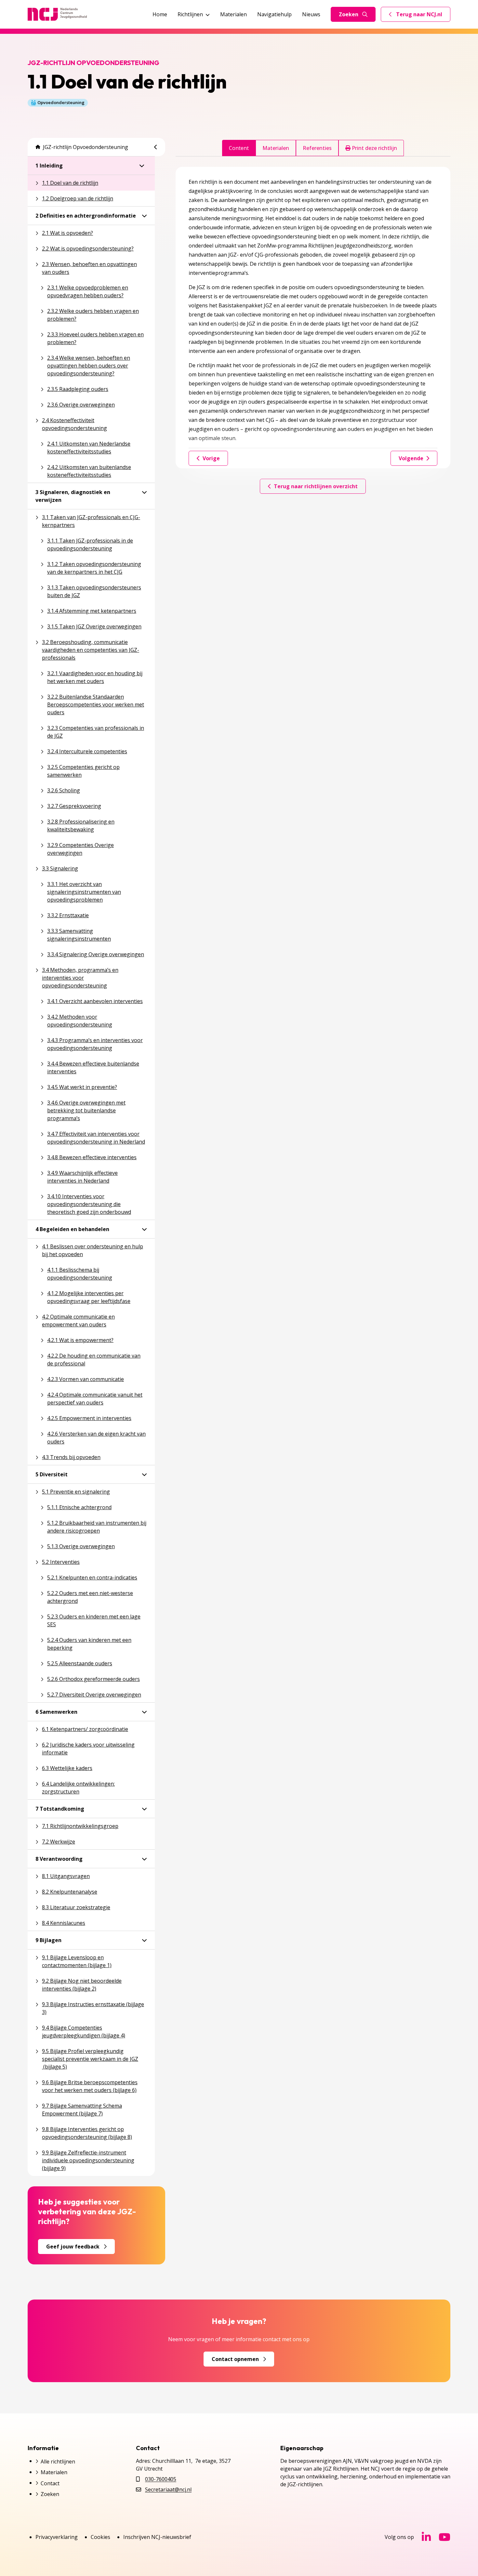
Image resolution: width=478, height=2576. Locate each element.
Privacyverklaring (57, 2537)
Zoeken (349, 14)
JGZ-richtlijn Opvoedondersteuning (86, 147)
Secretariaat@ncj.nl (168, 2489)
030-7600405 (161, 2479)
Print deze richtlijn (374, 148)
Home (160, 14)
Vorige (211, 458)
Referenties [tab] (317, 148)
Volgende (411, 458)
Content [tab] (239, 148)
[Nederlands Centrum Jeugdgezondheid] (57, 14)
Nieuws (311, 14)
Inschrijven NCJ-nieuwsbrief (157, 2537)
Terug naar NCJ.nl (419, 16)
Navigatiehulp (274, 14)
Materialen (233, 14)
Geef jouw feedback (73, 2247)
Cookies (100, 2537)
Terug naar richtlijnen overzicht (316, 486)
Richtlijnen (190, 14)
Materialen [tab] (276, 148)
